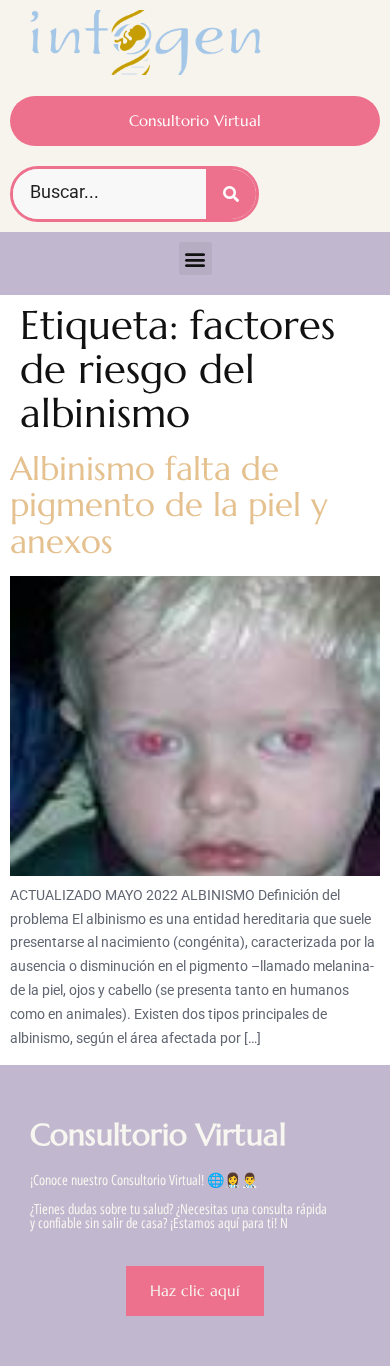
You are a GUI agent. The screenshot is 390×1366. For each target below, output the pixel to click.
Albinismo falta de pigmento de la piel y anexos (169, 505)
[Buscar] (231, 194)
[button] (195, 258)
